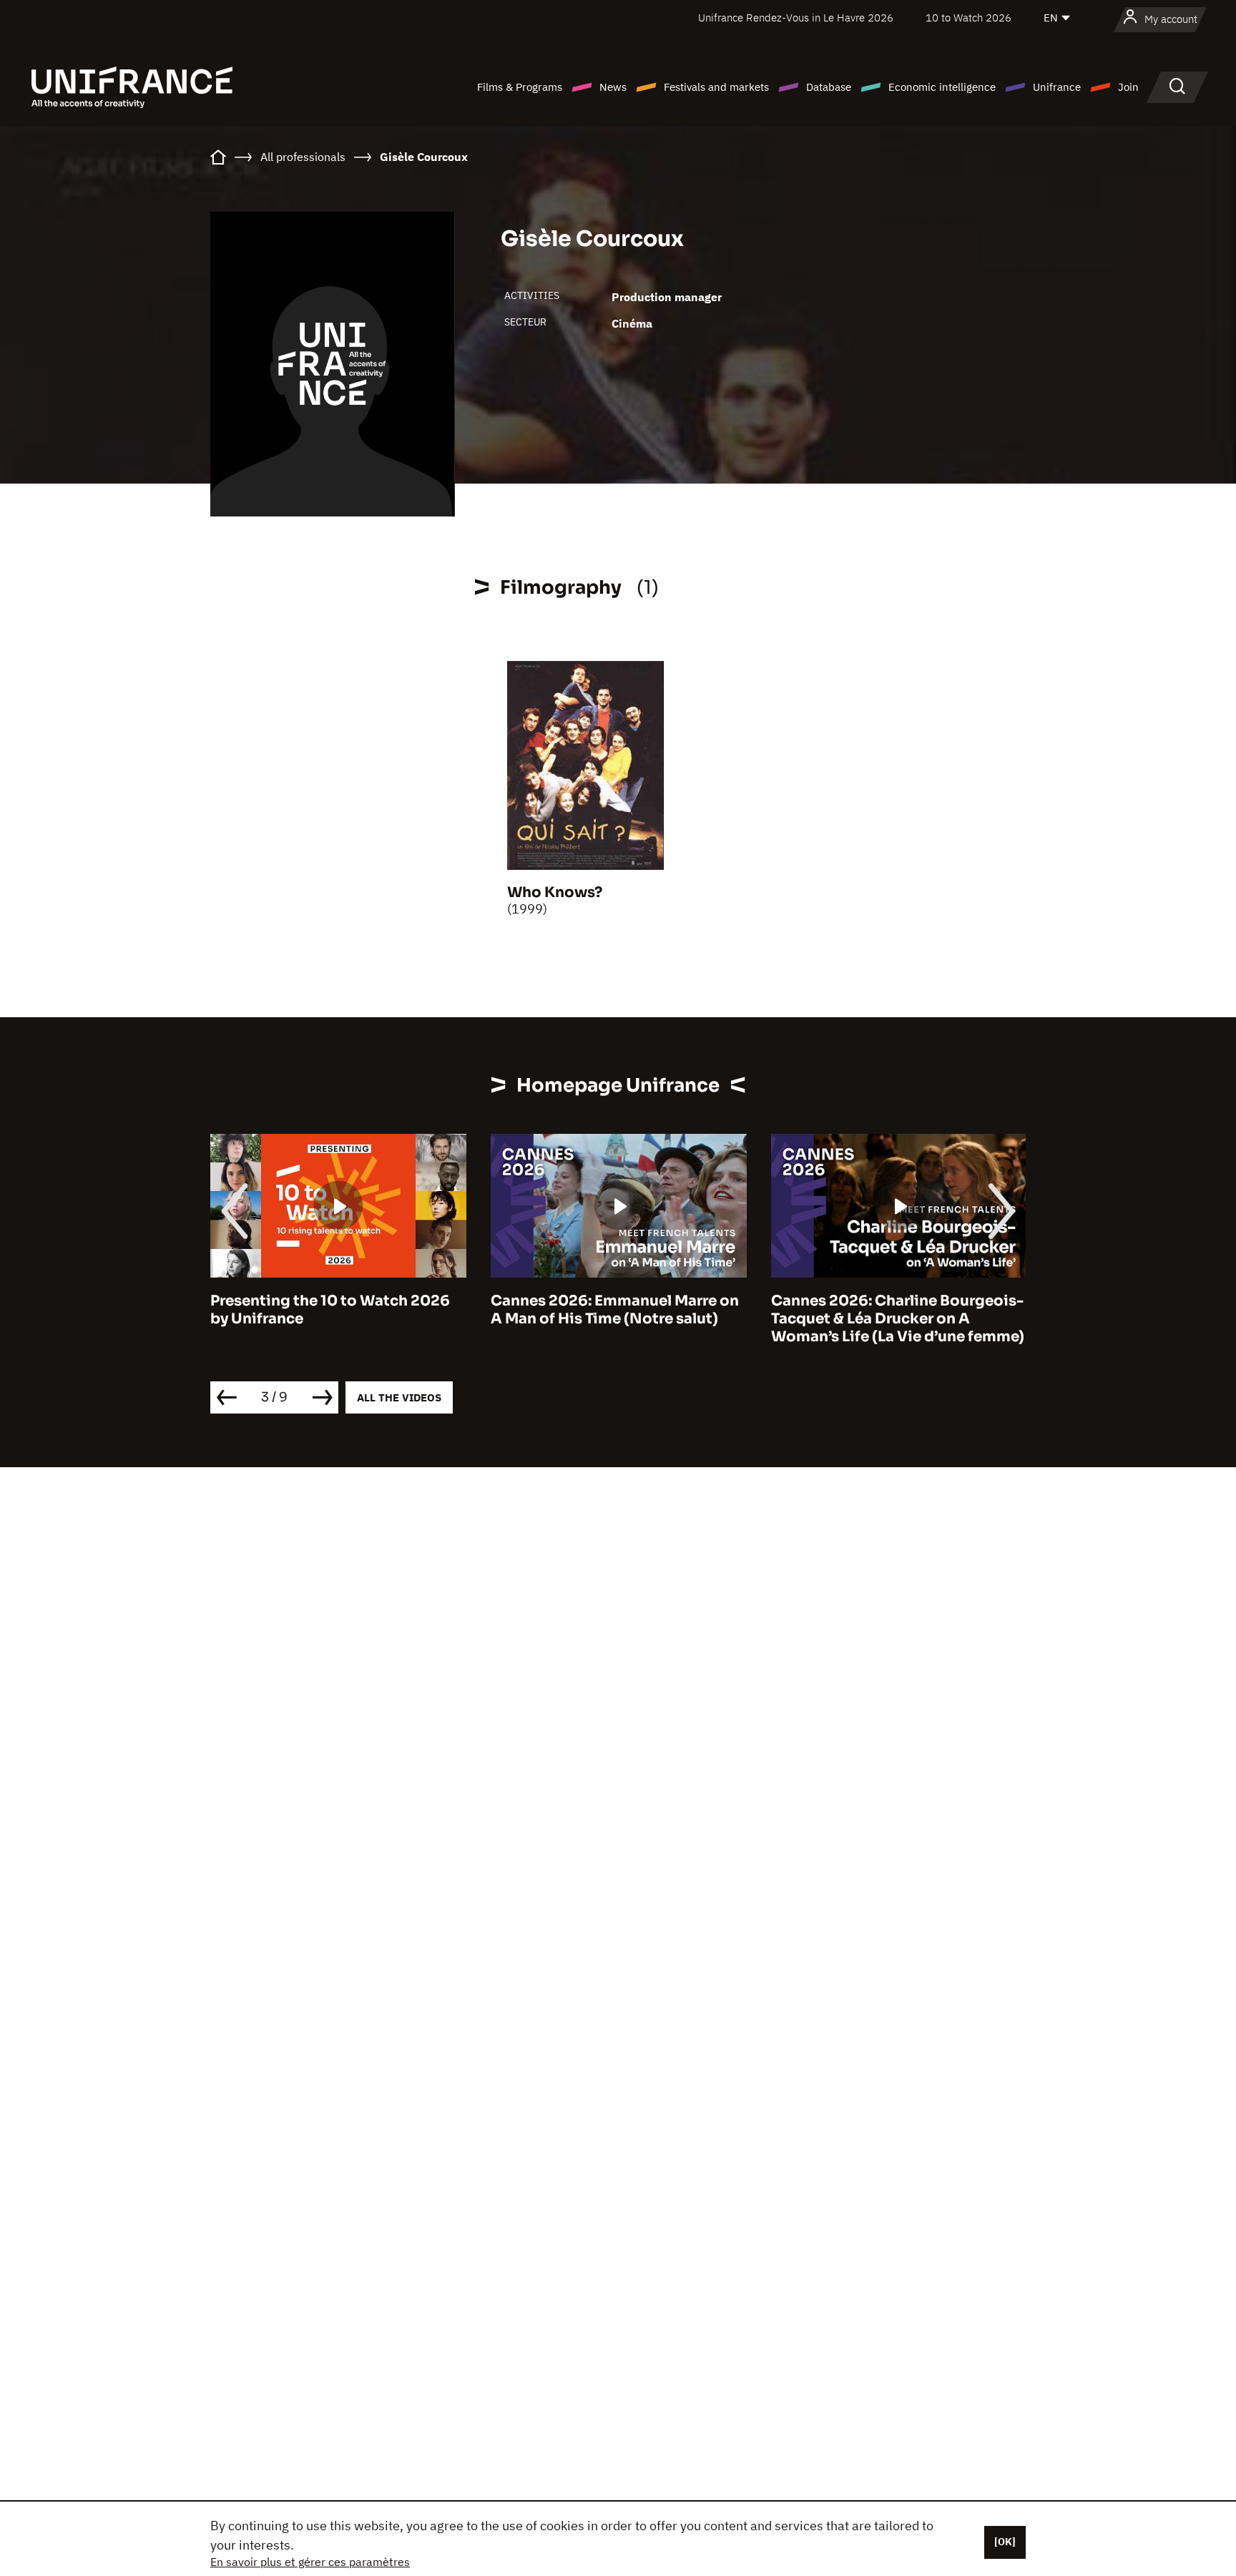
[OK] (1005, 2542)
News (613, 87)
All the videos (399, 1397)
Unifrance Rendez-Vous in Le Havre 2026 (796, 18)
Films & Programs (520, 87)
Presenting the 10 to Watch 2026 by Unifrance (330, 1310)
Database (829, 87)
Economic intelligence (942, 87)
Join (1128, 87)
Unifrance (1057, 87)
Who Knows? (555, 892)
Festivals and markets (716, 87)
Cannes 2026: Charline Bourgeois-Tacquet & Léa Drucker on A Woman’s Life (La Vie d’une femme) (898, 1319)
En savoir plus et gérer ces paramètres (310, 2562)
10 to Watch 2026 (968, 18)
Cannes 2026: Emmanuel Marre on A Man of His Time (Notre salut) (615, 1310)
